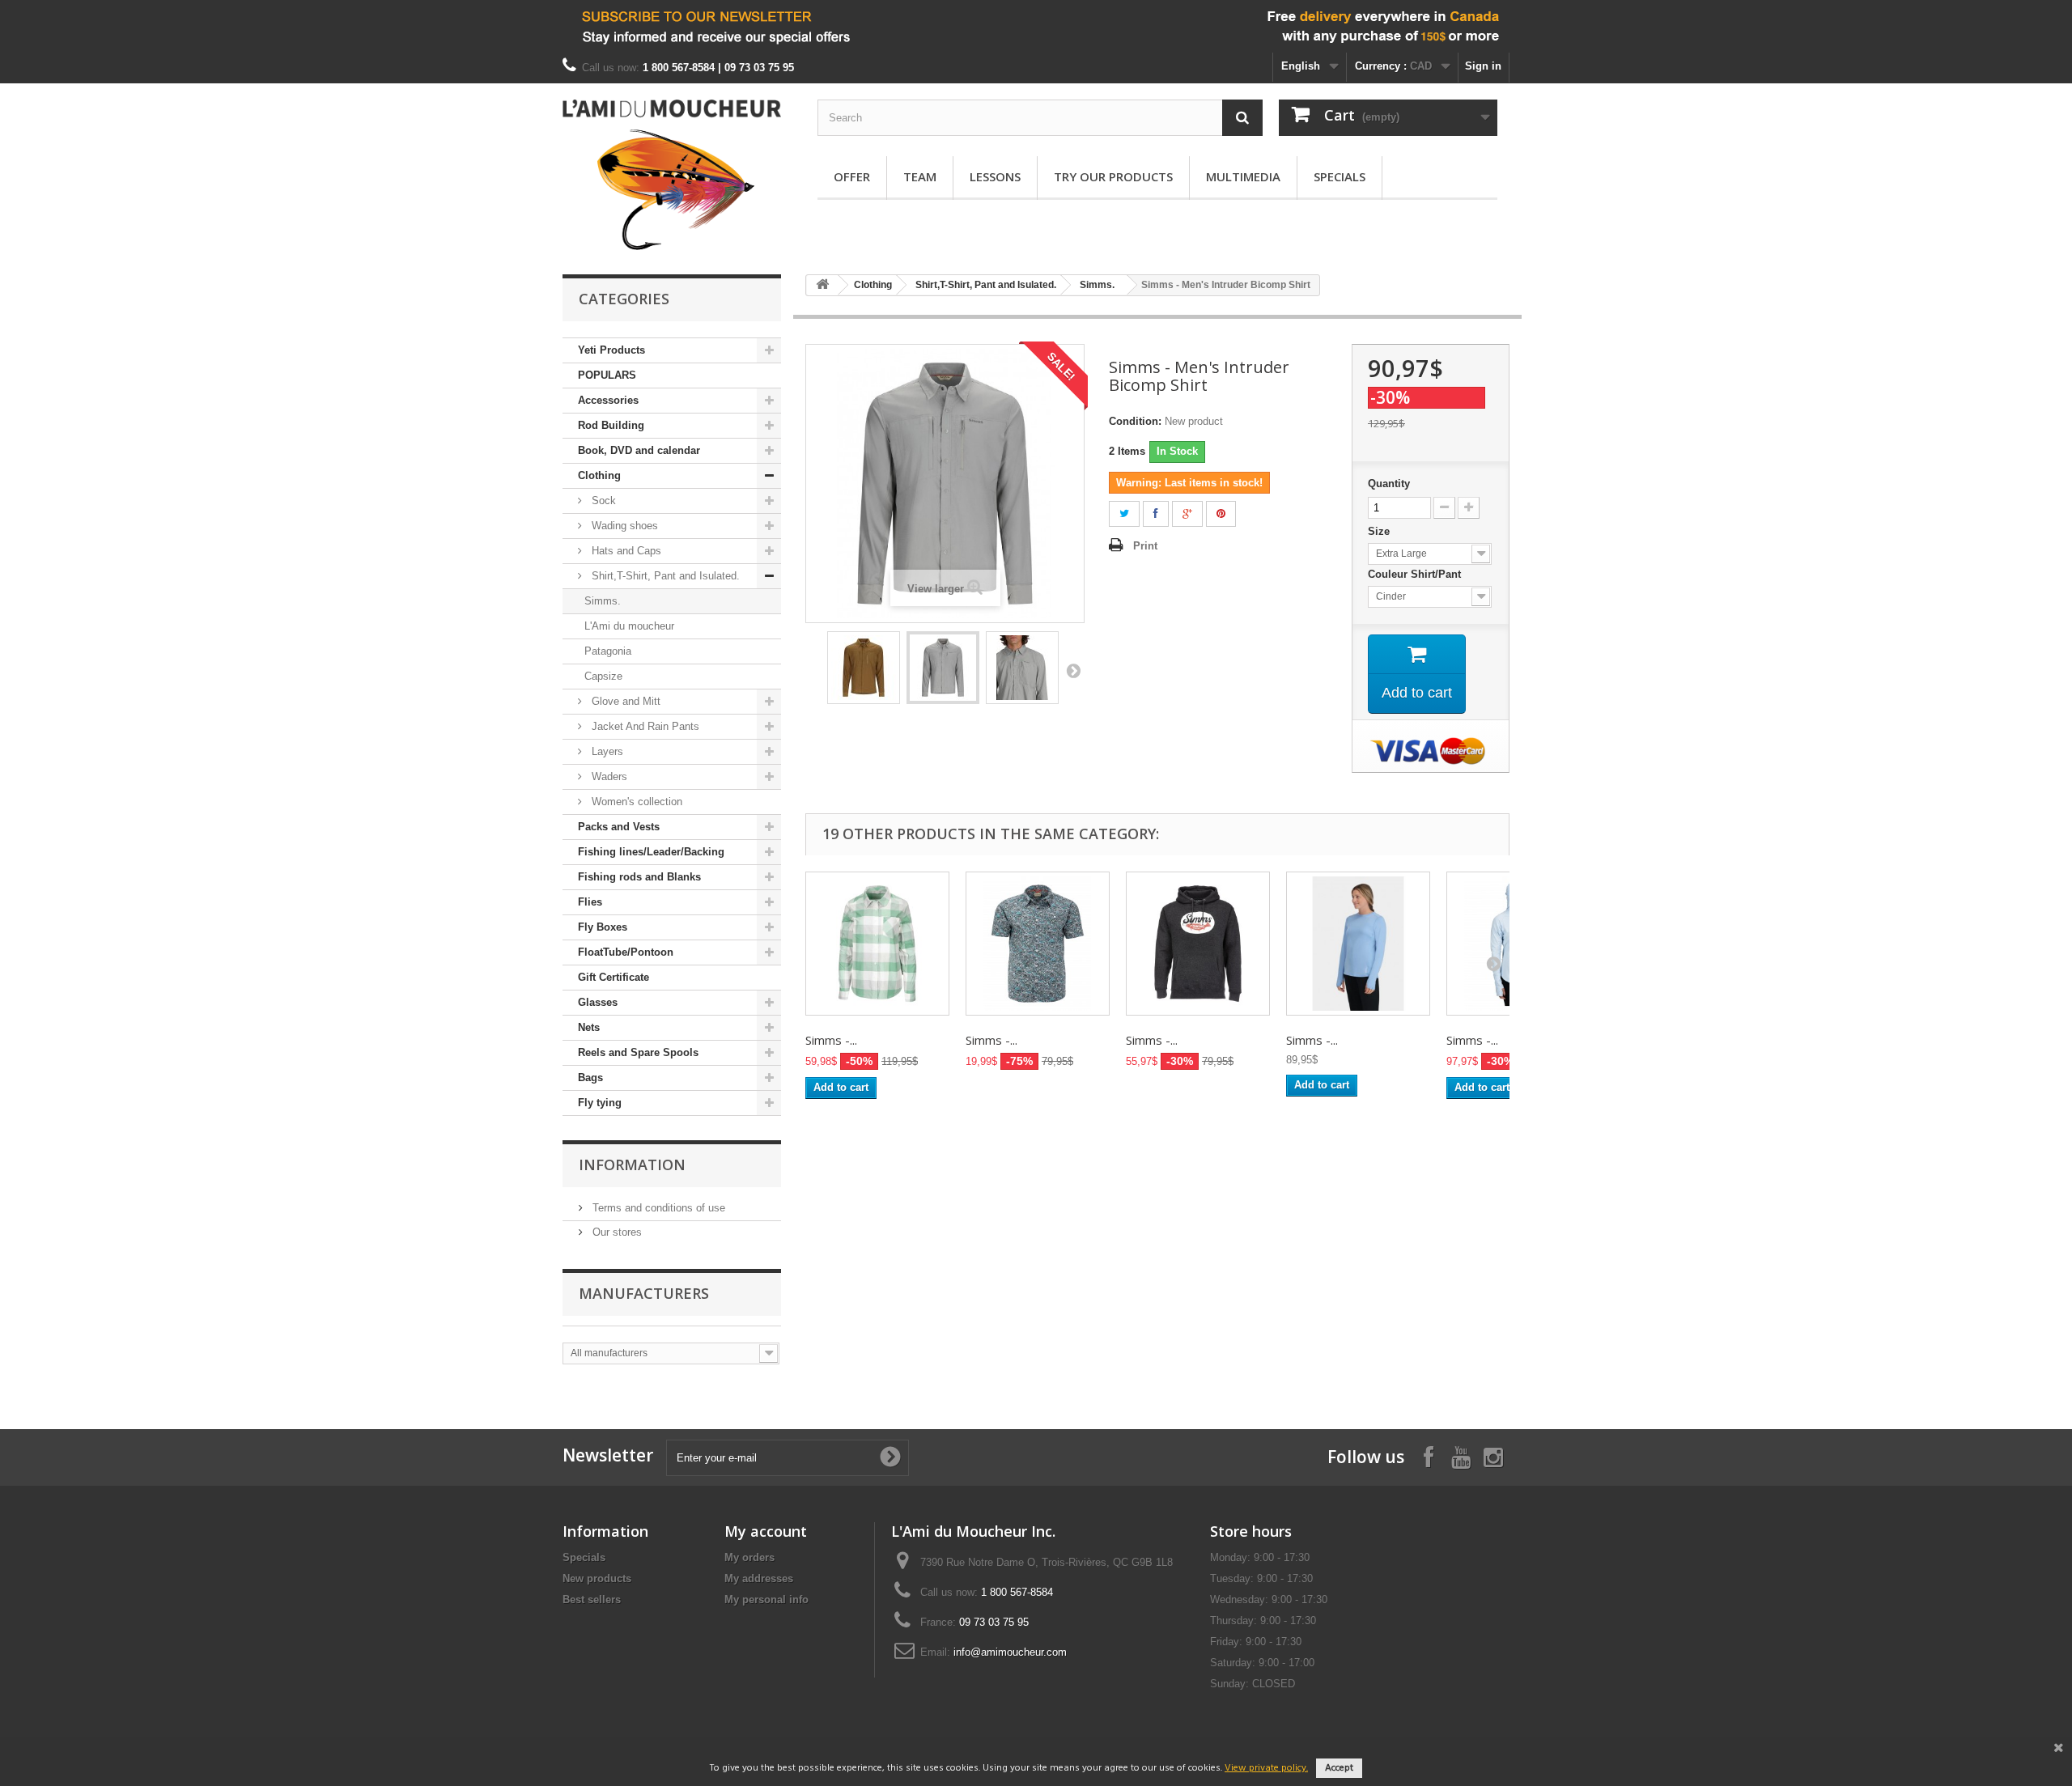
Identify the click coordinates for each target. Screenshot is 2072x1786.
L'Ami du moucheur (629, 626)
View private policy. (1266, 1768)
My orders (749, 1557)
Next (1073, 670)
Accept (1339, 1768)
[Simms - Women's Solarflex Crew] (1358, 944)
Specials (1340, 176)
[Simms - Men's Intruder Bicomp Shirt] (864, 668)
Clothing (599, 475)
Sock (602, 501)
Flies (590, 902)
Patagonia (608, 651)
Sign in (1483, 66)
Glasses (598, 1002)
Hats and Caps (625, 551)
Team (920, 176)
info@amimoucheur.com (1010, 1652)
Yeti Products (611, 350)
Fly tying (600, 1103)
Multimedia (1243, 176)
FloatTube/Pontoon (626, 952)
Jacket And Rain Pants (644, 726)
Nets (589, 1027)
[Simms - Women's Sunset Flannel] (877, 944)
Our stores (616, 1232)
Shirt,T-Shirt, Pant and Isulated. (664, 576)
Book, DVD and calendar (639, 450)
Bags (590, 1078)
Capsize (603, 676)
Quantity (1389, 484)
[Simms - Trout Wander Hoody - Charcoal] (1198, 944)
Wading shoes (623, 526)
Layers (606, 751)
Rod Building (611, 425)
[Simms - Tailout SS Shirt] (1038, 944)
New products (597, 1578)
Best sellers (592, 1599)
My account (766, 1531)
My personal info (766, 1599)
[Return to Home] (822, 285)
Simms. (603, 601)
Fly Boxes (603, 927)
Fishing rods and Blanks (639, 877)
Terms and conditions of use (657, 1208)
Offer (852, 176)
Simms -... (831, 1040)
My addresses (759, 1578)
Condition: (1135, 421)
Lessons (995, 176)
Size (1380, 531)
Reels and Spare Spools (638, 1052)
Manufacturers (644, 1293)
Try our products (1113, 176)
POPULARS (607, 375)
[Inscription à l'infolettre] (1036, 26)
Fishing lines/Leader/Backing (651, 852)
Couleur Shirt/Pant (1418, 574)
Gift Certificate (614, 977)
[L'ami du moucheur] (672, 175)
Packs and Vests (619, 827)
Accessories (608, 400)
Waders (608, 776)
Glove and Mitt (624, 701)
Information (632, 1165)
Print (1145, 546)
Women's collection (635, 802)
